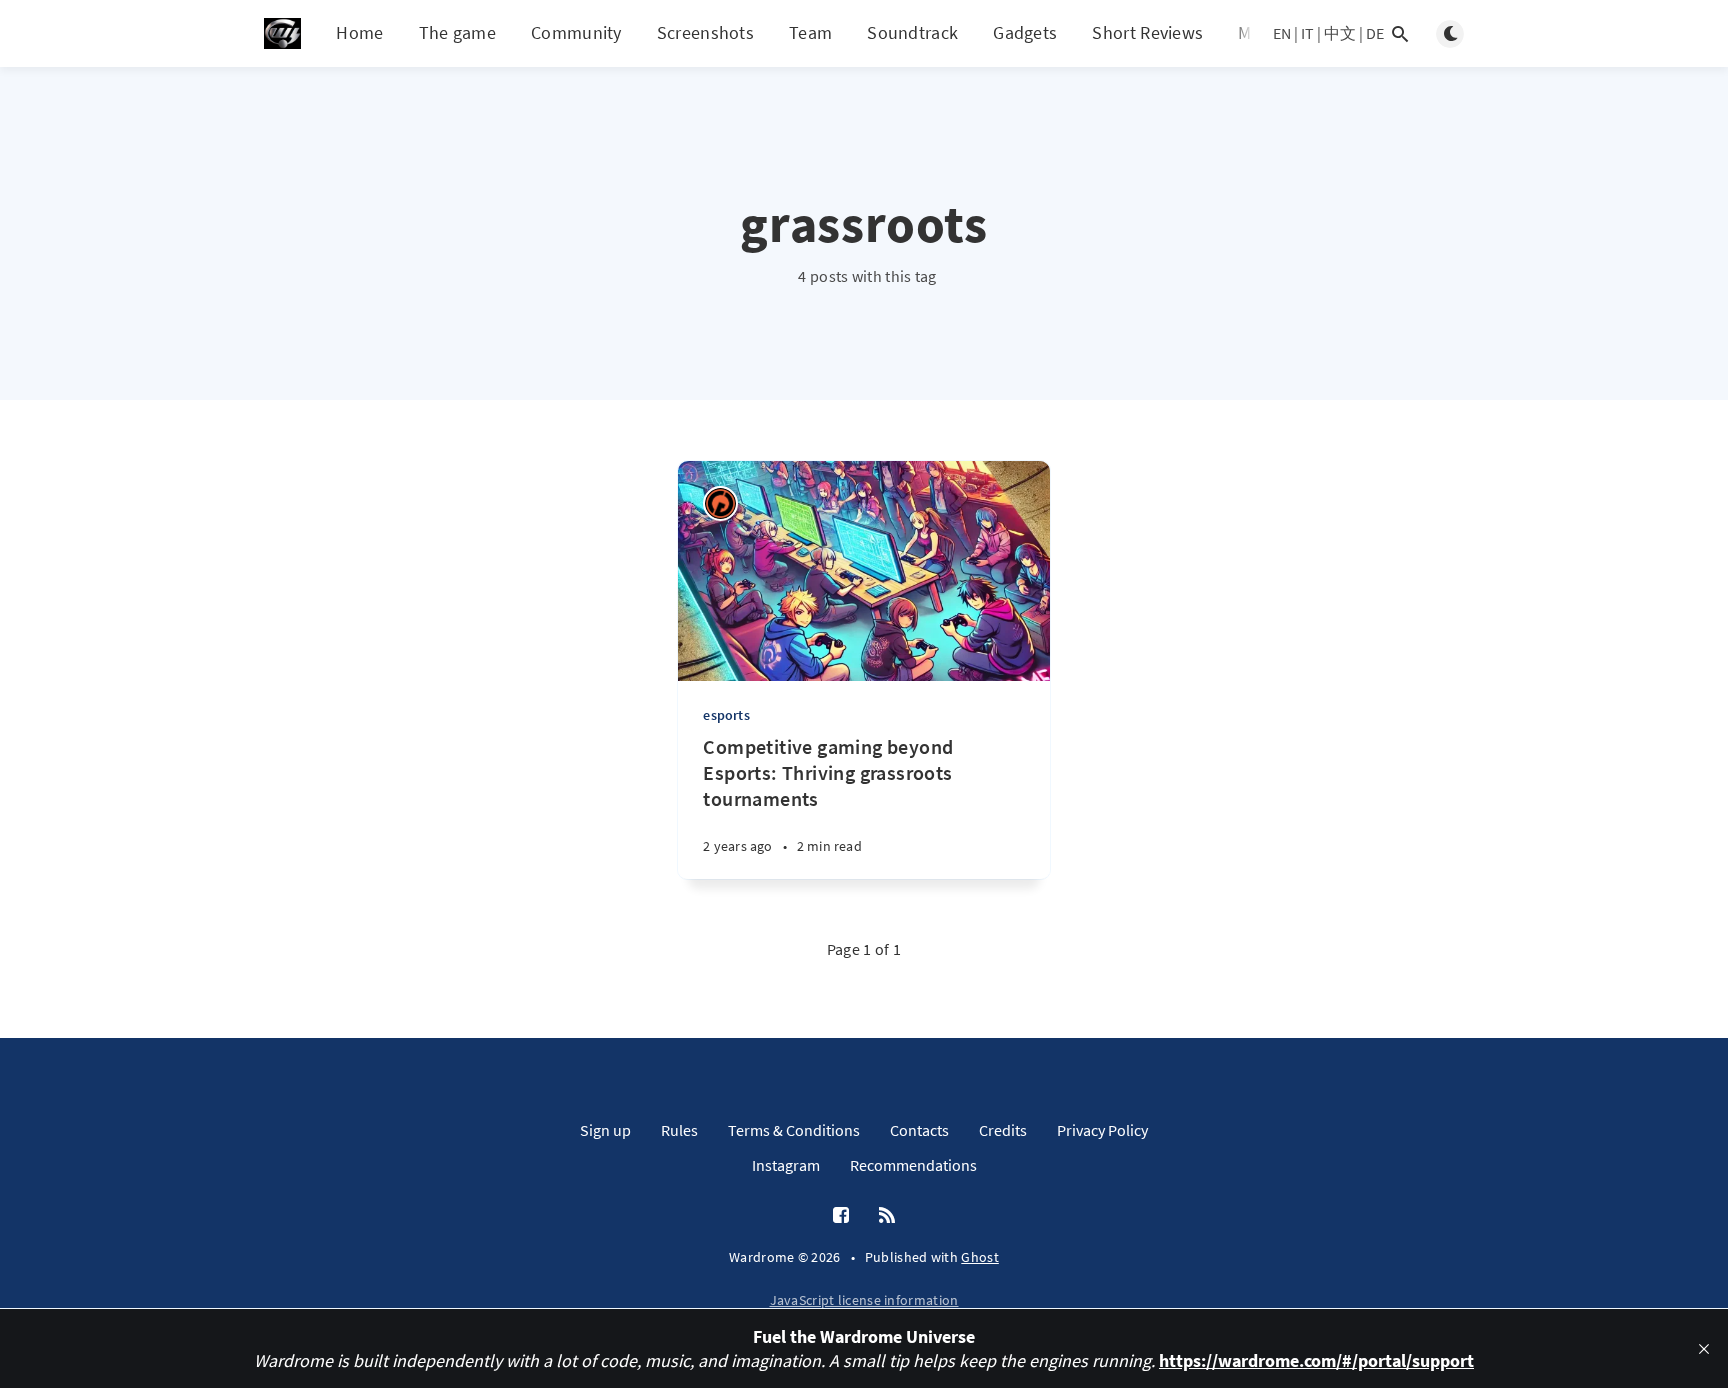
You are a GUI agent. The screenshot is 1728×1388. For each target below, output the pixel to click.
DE (1375, 33)
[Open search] (1400, 34)
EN (1282, 33)
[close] (1704, 1349)
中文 (1340, 33)
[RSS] (887, 1216)
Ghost (980, 1257)
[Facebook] (841, 1216)
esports (726, 715)
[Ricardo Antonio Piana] (720, 503)
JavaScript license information (864, 1300)
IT (1307, 33)
